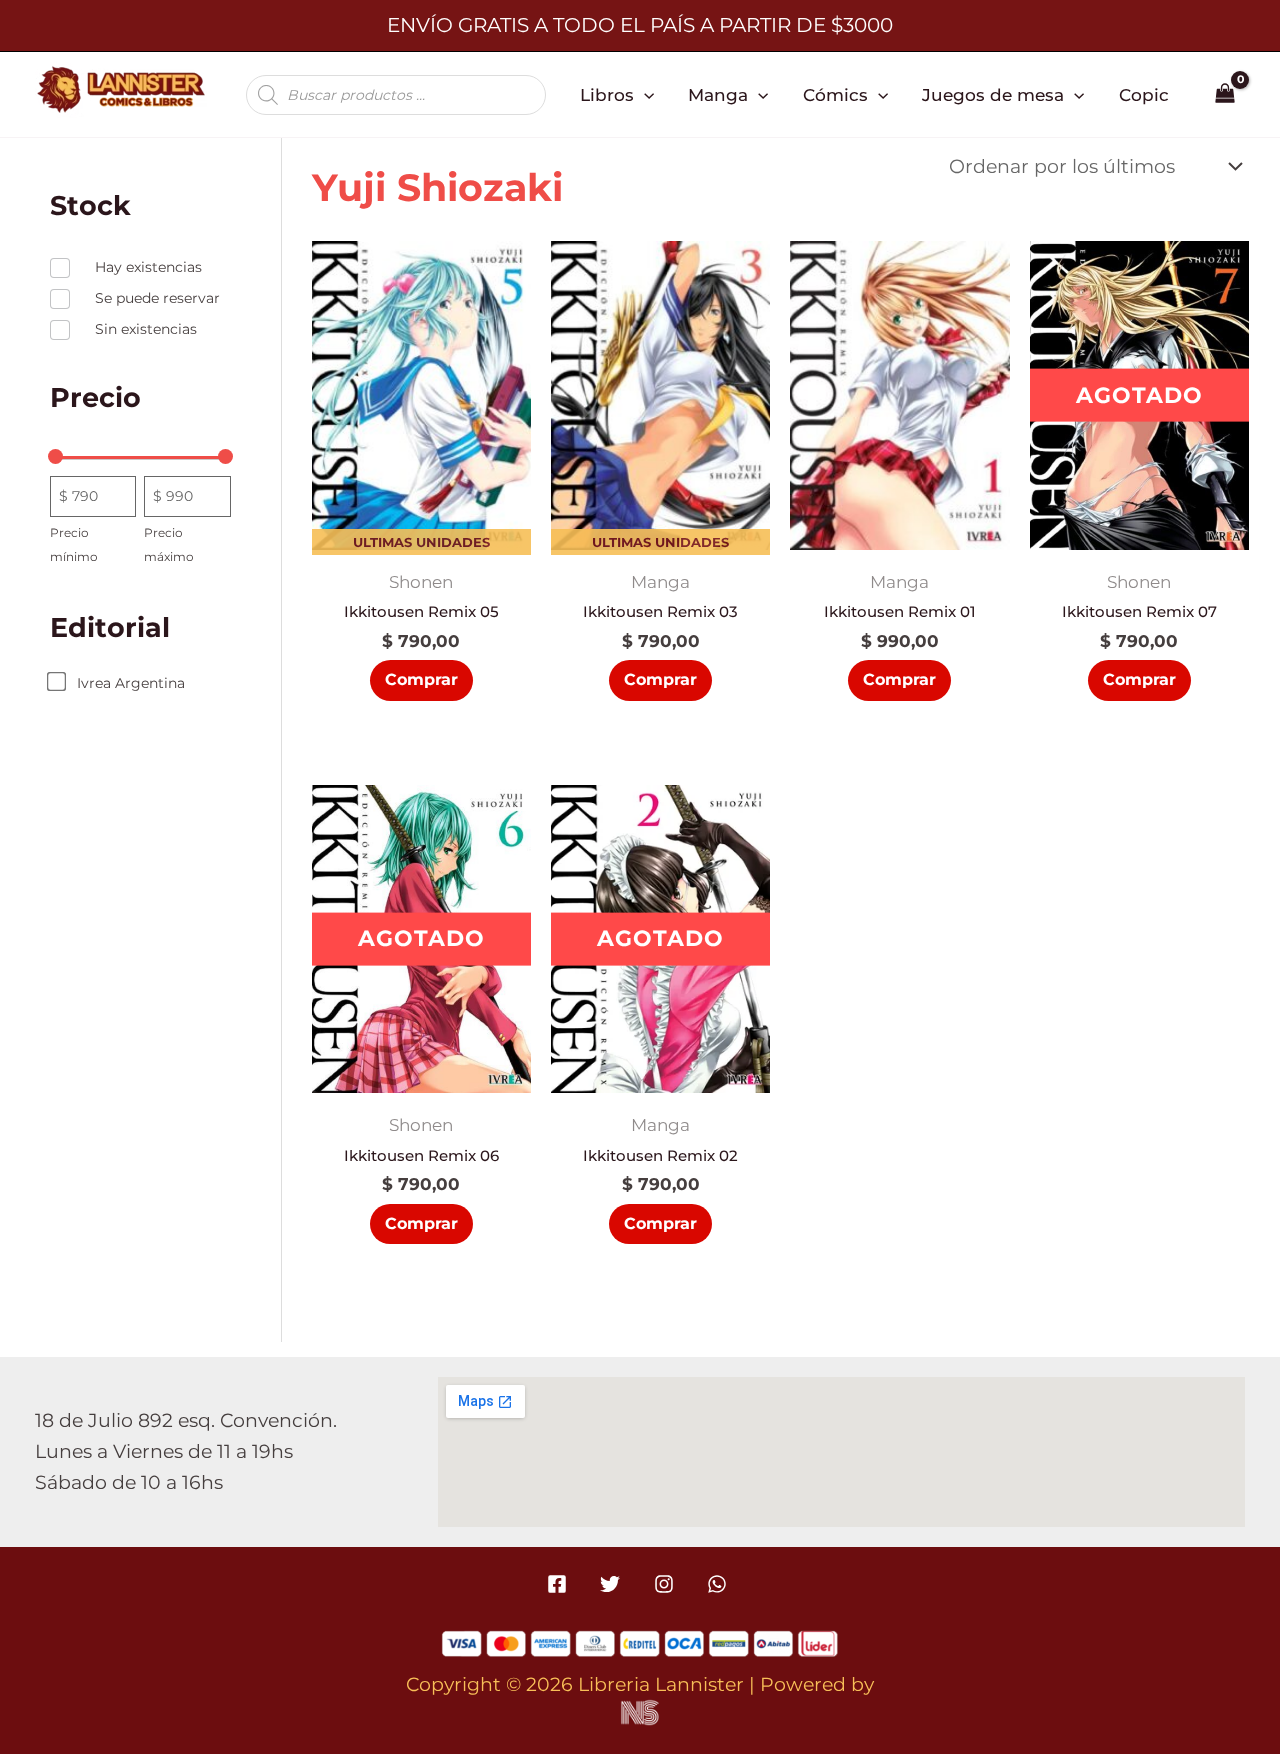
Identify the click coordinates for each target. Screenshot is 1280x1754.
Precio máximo (169, 545)
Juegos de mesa (993, 94)
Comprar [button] (421, 679)
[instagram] (666, 1584)
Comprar (1139, 679)
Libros (607, 94)
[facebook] (560, 1584)
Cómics (835, 94)
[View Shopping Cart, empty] (1225, 95)
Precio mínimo (74, 545)
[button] (644, 95)
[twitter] (613, 1584)
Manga (718, 94)
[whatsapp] (719, 1584)
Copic (1144, 94)
